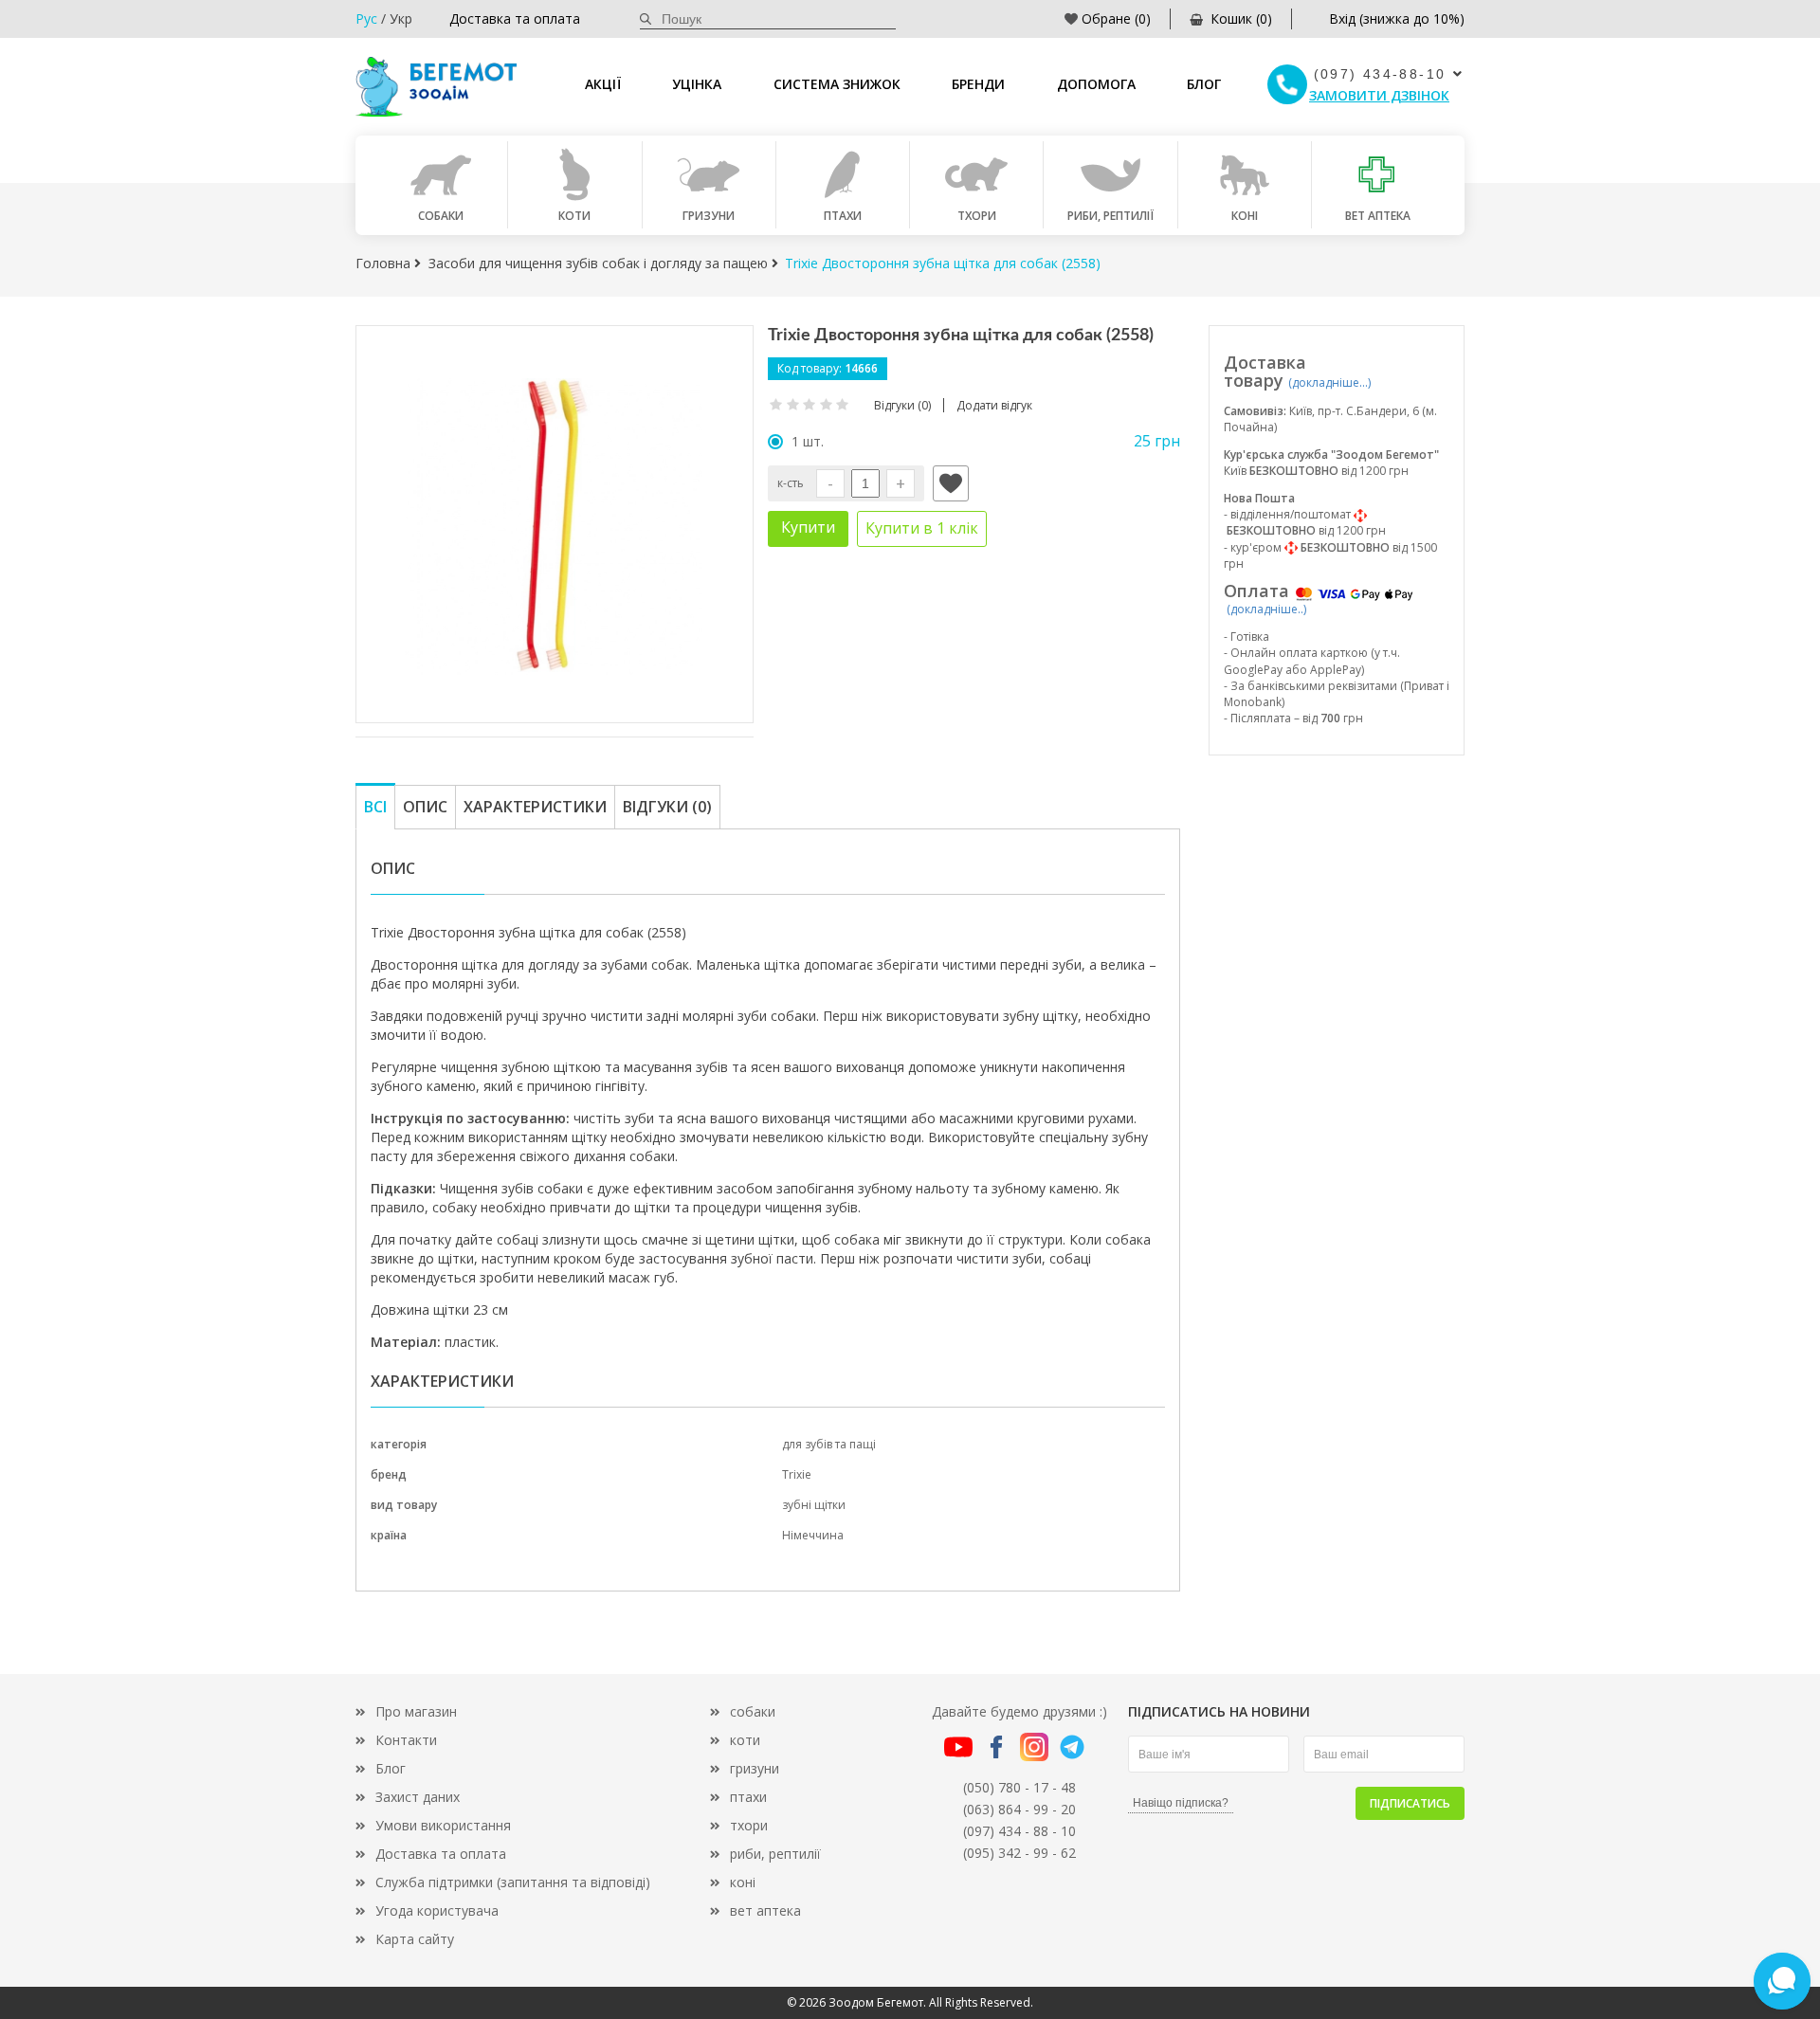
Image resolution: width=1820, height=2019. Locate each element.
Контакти (406, 1740)
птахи (748, 1797)
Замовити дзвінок (1379, 95)
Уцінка (697, 84)
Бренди (978, 84)
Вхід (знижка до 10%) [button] (1397, 18)
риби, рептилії (775, 1854)
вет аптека (765, 1910)
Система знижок (837, 84)
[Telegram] (1072, 1745)
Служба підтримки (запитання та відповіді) (513, 1882)
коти (745, 1740)
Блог (1204, 84)
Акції (603, 84)
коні (743, 1882)
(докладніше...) (1329, 382)
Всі (375, 807)
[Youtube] (958, 1745)
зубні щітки (814, 1505)
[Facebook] (996, 1745)
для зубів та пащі (829, 1444)
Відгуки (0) (667, 807)
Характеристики (535, 807)
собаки (753, 1711)
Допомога (1096, 84)
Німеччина (813, 1535)
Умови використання (443, 1825)
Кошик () (1241, 18)
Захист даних (418, 1797)
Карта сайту (415, 1939)
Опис (425, 807)
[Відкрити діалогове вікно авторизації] (951, 483)
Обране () (1116, 18)
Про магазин (416, 1711)
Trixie (797, 1474)
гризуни (755, 1768)
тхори (749, 1825)
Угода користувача (437, 1910)
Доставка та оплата (515, 18)
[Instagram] (1034, 1745)
